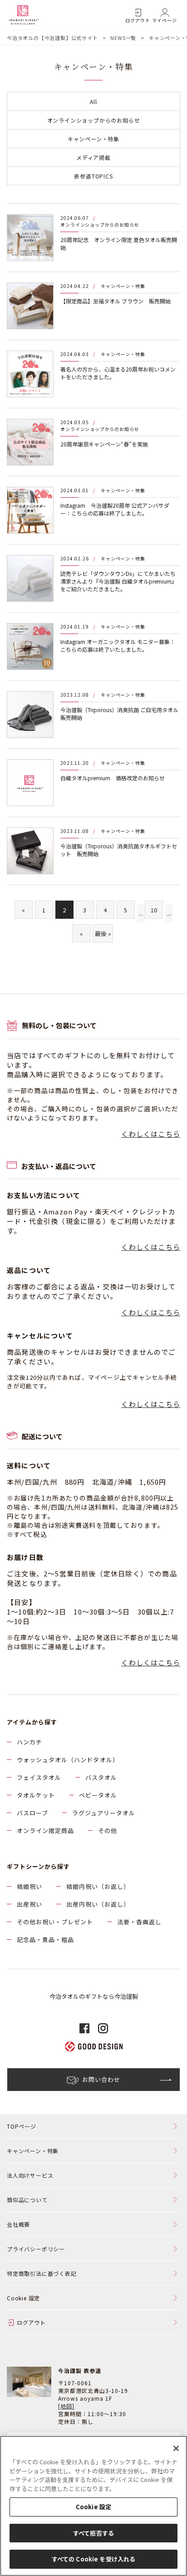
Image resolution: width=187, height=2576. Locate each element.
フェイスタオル (39, 1777)
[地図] (66, 2406)
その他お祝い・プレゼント (55, 1922)
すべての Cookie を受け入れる (93, 2559)
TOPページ (22, 2126)
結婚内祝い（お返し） (98, 1886)
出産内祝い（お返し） (98, 1904)
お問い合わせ (101, 2079)
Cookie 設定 (93, 2507)
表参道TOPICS (93, 176)
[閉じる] (176, 2448)
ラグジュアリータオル (104, 1813)
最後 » (103, 934)
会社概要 (18, 2224)
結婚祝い (30, 1886)
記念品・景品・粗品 (45, 1939)
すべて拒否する (93, 2533)
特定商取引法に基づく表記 (42, 2273)
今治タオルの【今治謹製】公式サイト (52, 38)
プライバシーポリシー (36, 2249)
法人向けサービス (30, 2175)
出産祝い (30, 1904)
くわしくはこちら (151, 1134)
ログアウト (138, 20)
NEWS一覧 (123, 38)
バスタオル (101, 1777)
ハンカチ (30, 1742)
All (93, 102)
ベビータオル (98, 1795)
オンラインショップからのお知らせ (94, 120)
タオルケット (36, 1795)
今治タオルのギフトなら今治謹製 (94, 1996)
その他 (108, 1830)
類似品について (27, 2200)
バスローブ (32, 1813)
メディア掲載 (93, 157)
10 (154, 910)
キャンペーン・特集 (93, 139)
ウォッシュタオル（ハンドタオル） (68, 1760)
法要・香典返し (139, 1922)
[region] (93, 2506)
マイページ (165, 20)
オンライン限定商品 (45, 1830)
